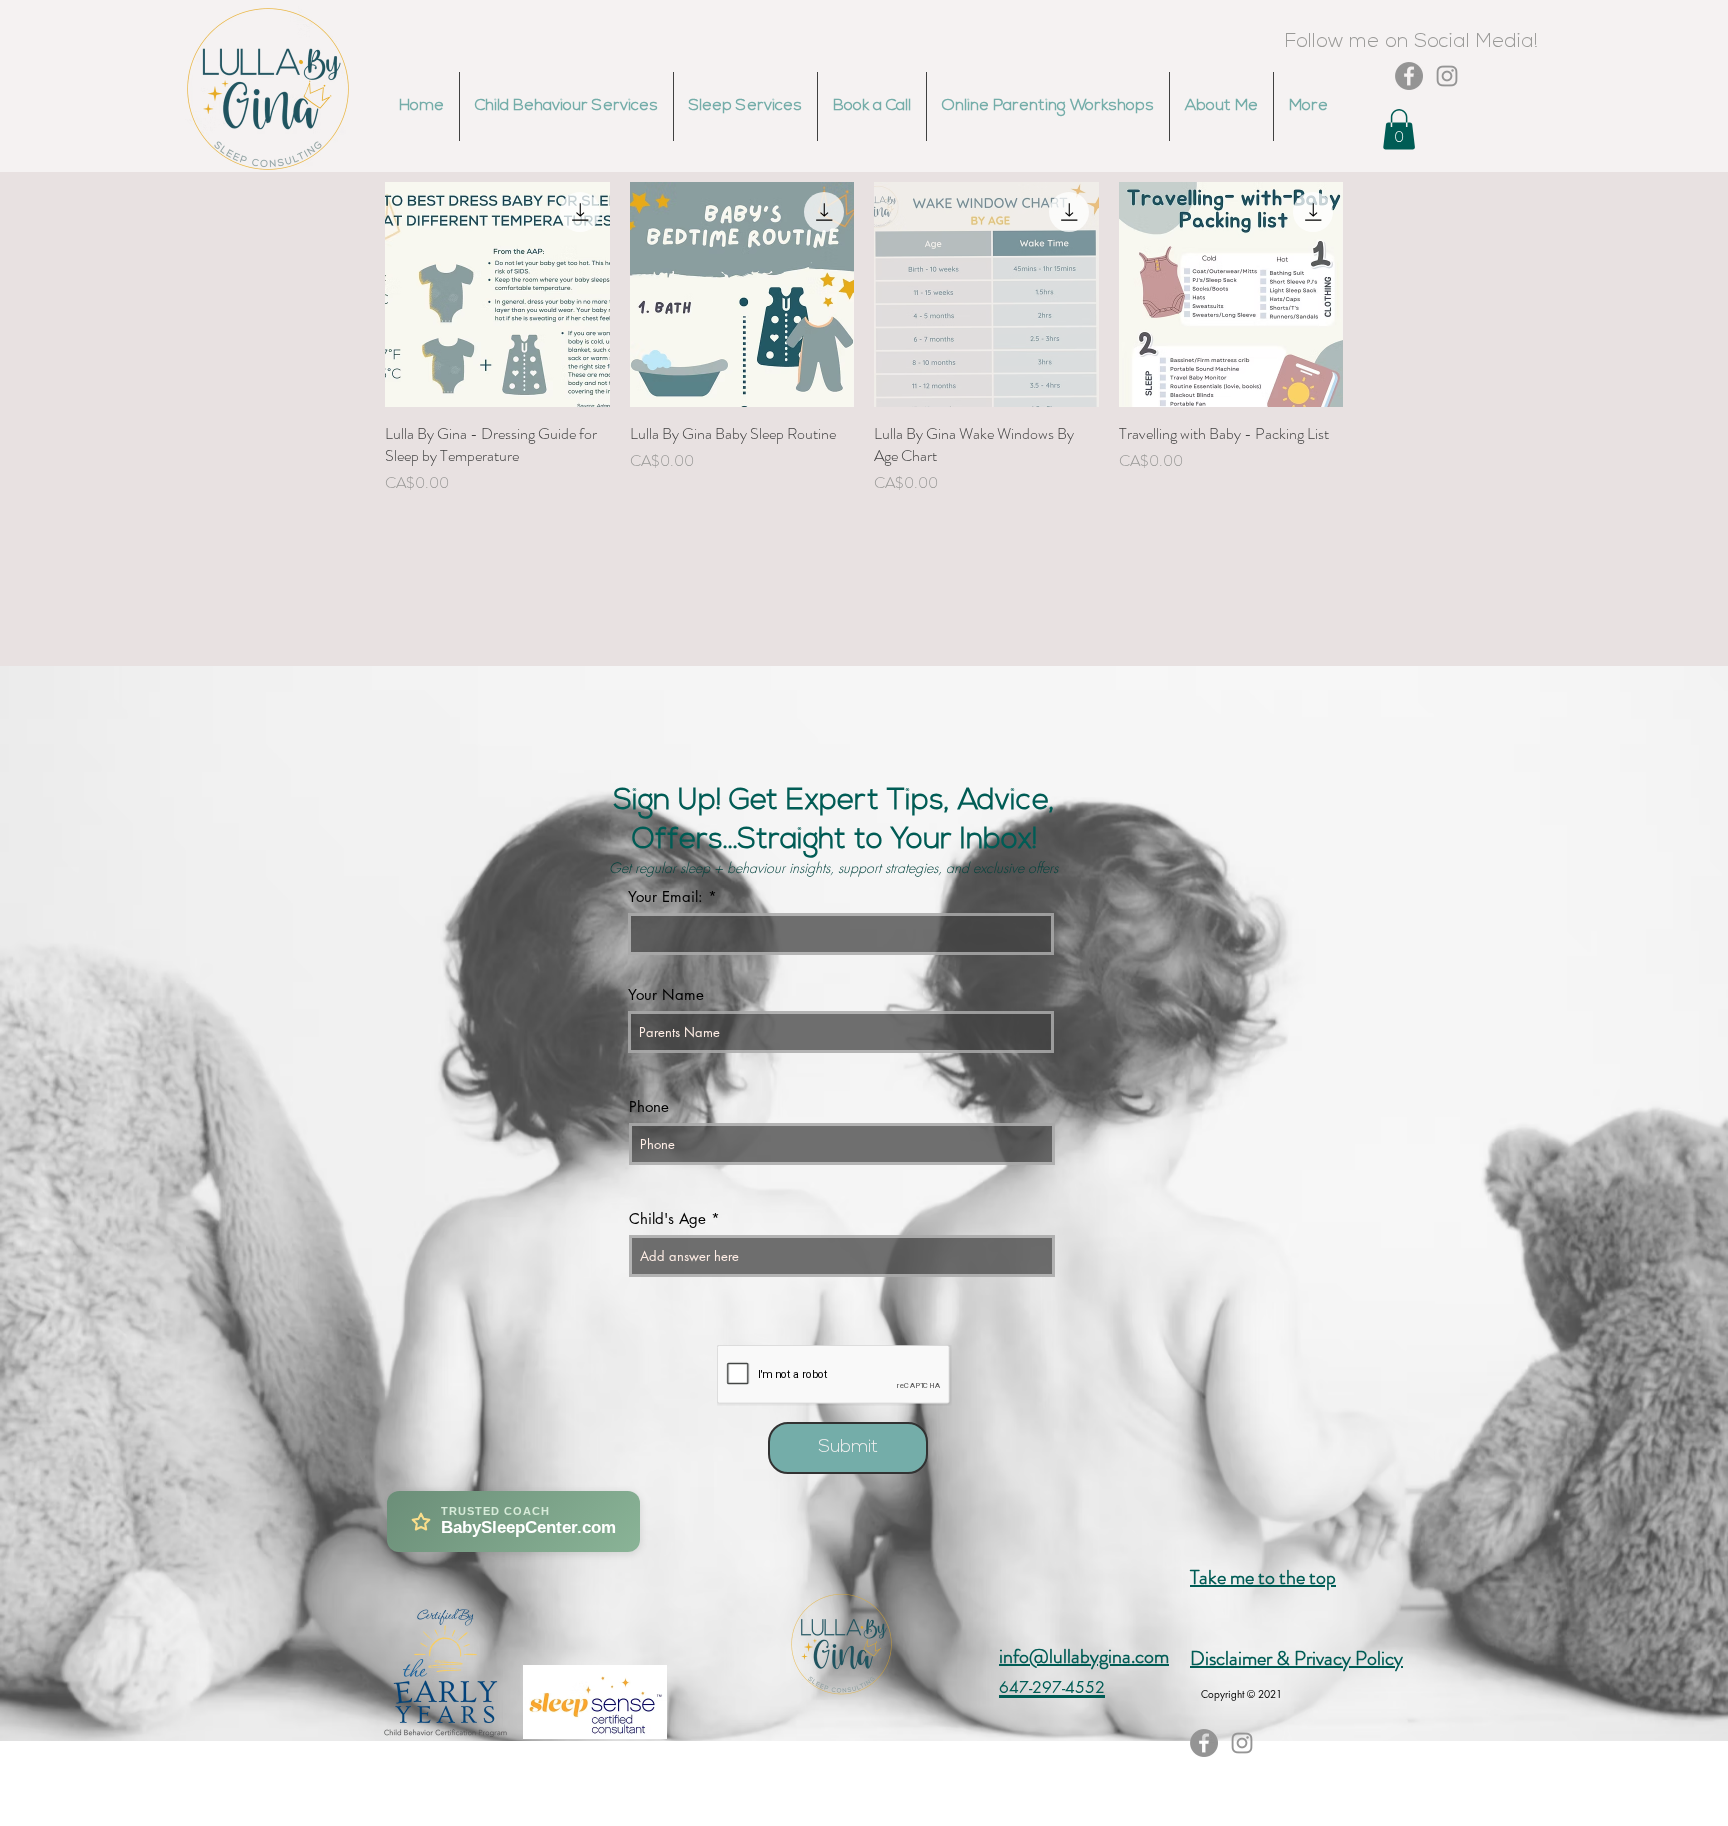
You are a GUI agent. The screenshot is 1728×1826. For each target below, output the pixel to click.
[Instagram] (1447, 76)
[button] (1399, 129)
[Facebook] (1409, 76)
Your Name (666, 994)
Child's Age (667, 1218)
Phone (649, 1106)
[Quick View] (497, 294)
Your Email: (665, 896)
